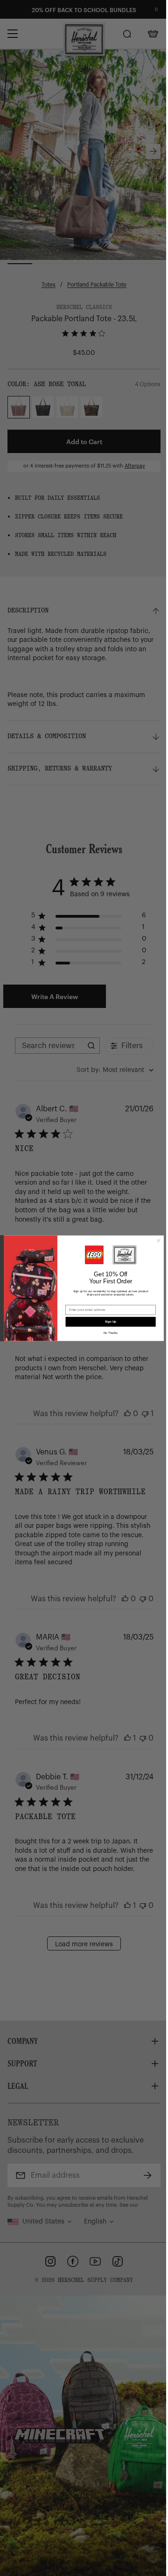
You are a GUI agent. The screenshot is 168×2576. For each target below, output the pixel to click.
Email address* (77, 1301)
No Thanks (111, 1333)
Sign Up (111, 1321)
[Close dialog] (159, 1240)
